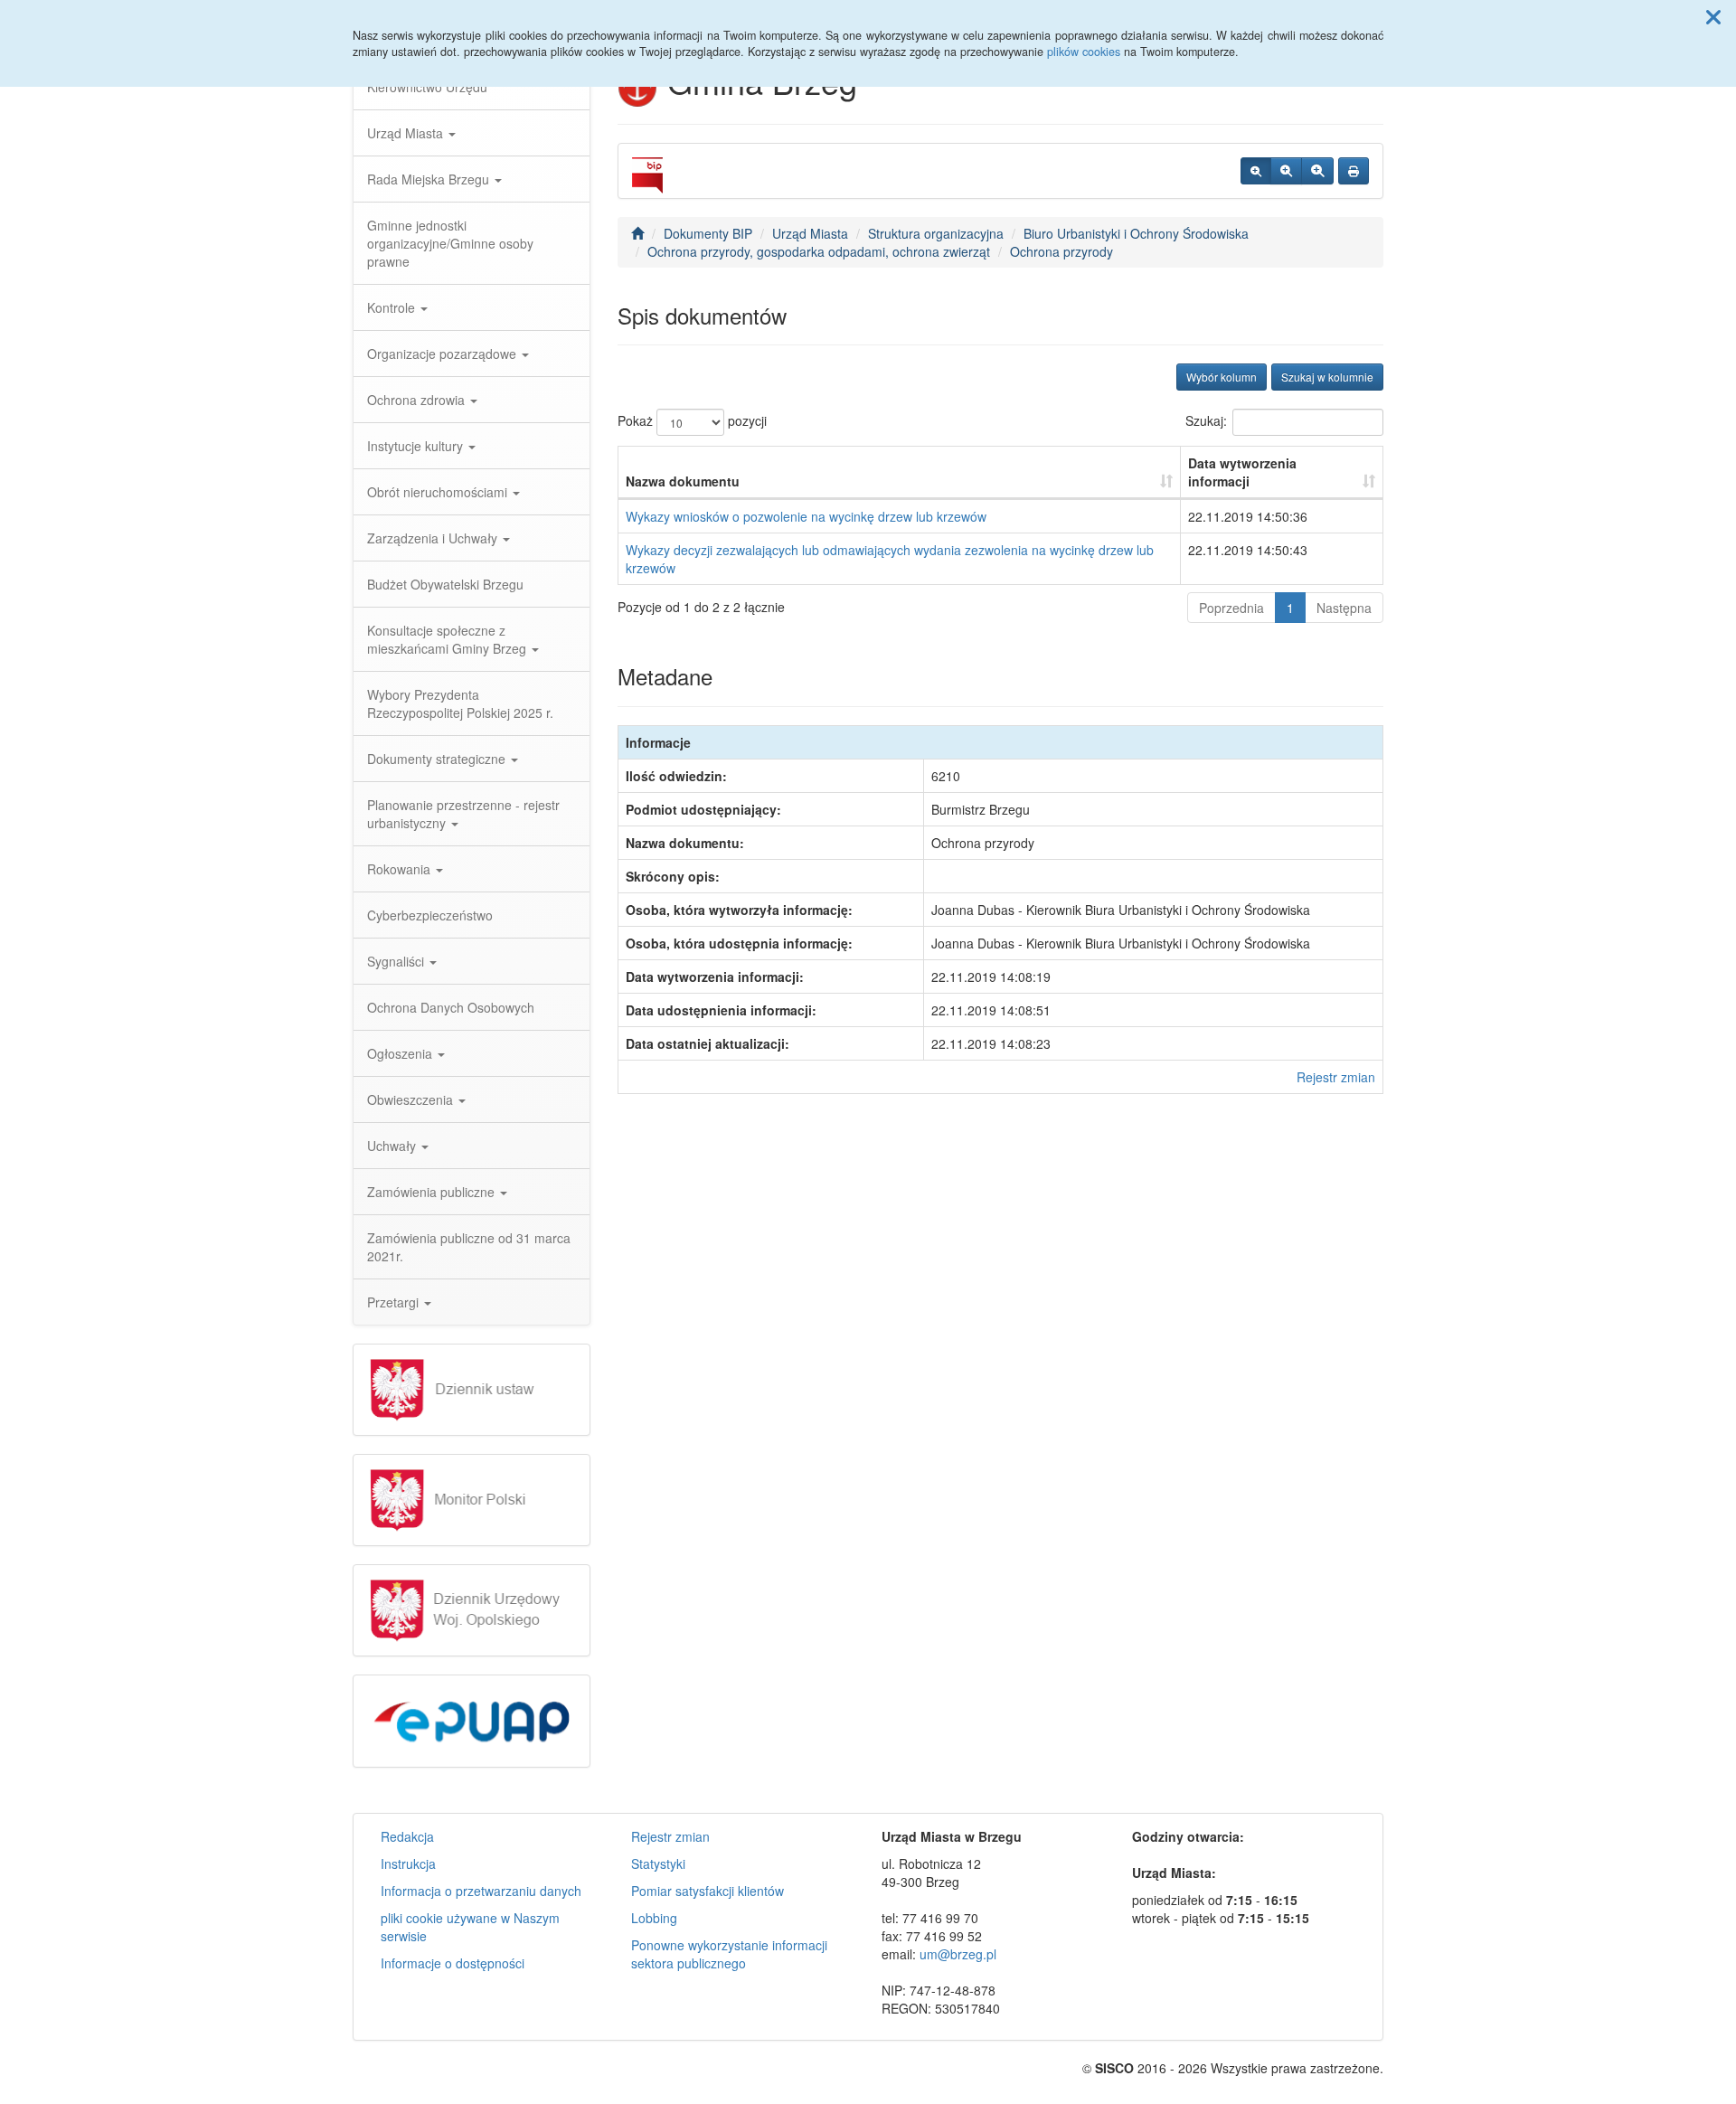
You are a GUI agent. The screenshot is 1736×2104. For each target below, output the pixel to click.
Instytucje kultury (417, 446)
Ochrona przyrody (1061, 251)
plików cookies (1084, 52)
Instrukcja (408, 1863)
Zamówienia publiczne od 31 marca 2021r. (469, 1247)
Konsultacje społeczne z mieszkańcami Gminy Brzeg (448, 639)
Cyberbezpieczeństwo (430, 915)
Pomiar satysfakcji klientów (708, 1891)
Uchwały (393, 1146)
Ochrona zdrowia (418, 400)
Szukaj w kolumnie (1327, 377)
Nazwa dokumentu (683, 481)
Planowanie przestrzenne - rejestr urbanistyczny (463, 814)
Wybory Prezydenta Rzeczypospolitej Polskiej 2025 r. (460, 703)
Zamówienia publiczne (433, 1192)
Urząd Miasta (407, 133)
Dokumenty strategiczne (438, 759)
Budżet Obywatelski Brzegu (445, 584)
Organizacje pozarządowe (443, 354)
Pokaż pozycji (692, 420)
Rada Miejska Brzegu (430, 179)
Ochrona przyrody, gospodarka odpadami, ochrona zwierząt (819, 251)
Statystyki (658, 1863)
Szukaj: (1206, 420)
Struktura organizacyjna (936, 233)
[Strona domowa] (637, 233)
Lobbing (654, 1918)
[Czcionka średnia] (1286, 171)
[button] (1713, 16)
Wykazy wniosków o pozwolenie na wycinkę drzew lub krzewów (806, 516)
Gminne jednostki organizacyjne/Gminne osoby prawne (450, 243)
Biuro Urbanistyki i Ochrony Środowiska (1136, 233)
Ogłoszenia (401, 1053)
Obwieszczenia (412, 1099)
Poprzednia (1231, 608)
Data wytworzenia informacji (1242, 472)
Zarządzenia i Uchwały (434, 538)
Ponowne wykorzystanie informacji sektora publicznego (729, 1954)
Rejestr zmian (1336, 1077)
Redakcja (407, 1836)
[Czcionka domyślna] (1256, 171)
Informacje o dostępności (453, 1963)
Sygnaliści (397, 961)
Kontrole (393, 307)
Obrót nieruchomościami (439, 492)
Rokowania (401, 869)
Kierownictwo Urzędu (427, 87)
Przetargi (395, 1302)
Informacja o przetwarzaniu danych (481, 1891)
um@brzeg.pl (958, 1954)
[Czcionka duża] (1317, 171)
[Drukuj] (1354, 171)
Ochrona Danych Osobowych (451, 1007)
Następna (1344, 608)
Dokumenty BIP (708, 233)
